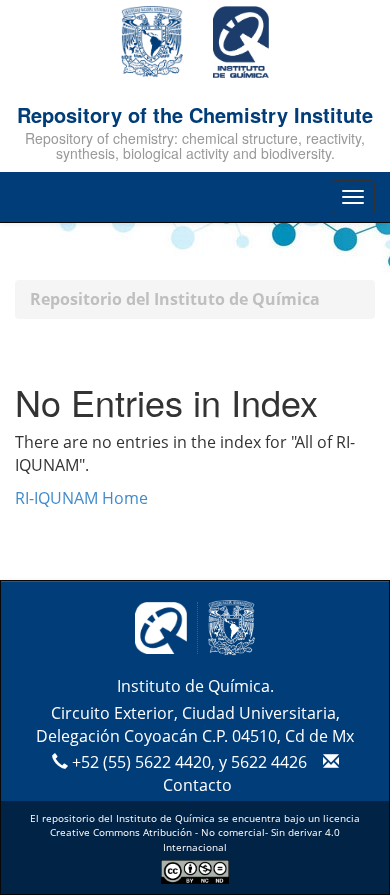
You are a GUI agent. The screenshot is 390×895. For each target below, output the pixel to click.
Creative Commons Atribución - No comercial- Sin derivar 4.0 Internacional (195, 839)
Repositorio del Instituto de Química (175, 299)
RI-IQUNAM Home (81, 498)
